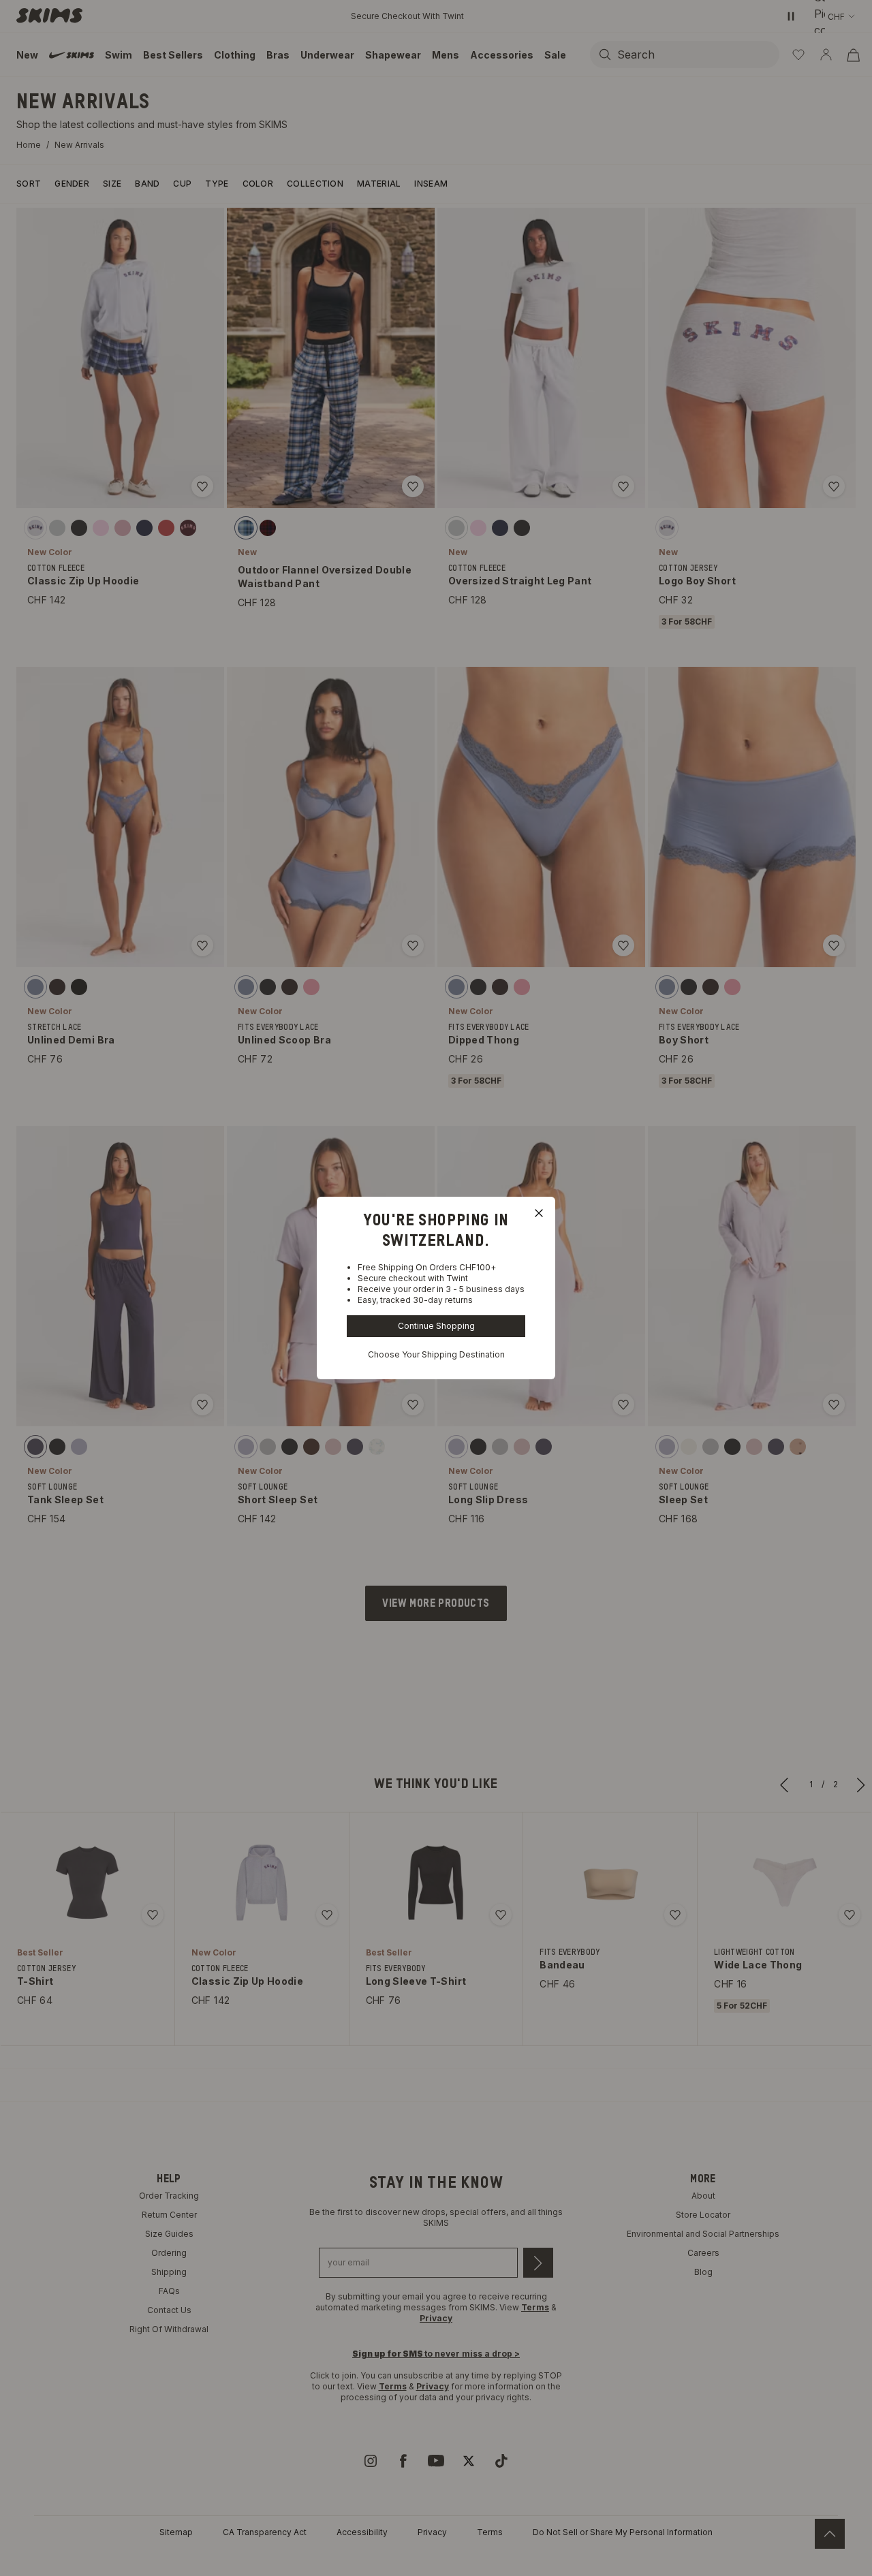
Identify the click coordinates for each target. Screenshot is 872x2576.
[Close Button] (539, 1213)
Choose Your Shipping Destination (436, 1354)
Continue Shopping (436, 1326)
